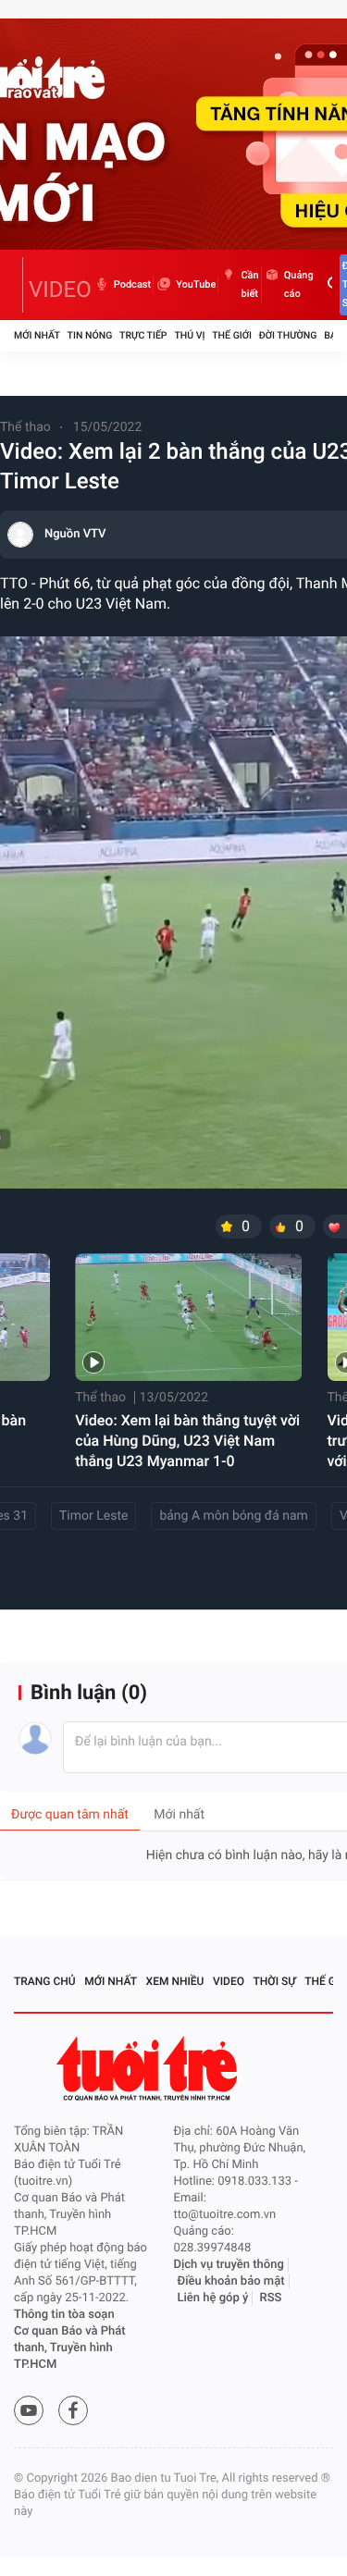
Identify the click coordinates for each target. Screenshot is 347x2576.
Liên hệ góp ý (213, 2298)
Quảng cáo (299, 284)
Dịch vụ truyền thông (229, 2265)
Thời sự (275, 1981)
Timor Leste (93, 1516)
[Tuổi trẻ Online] (149, 2069)
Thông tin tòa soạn (64, 2315)
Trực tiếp (143, 335)
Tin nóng (90, 335)
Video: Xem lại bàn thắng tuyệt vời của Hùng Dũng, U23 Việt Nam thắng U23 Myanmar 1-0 (187, 1441)
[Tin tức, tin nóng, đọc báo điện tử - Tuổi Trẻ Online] (19, 285)
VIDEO (60, 290)
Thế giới (232, 335)
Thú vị (189, 335)
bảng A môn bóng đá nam (234, 1516)
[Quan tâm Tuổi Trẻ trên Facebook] (73, 2410)
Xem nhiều (175, 1981)
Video (229, 1981)
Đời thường (288, 335)
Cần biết (249, 284)
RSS (271, 2298)
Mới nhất (37, 335)
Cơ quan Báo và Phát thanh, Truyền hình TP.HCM (70, 2348)
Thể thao (25, 427)
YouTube (196, 284)
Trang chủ (45, 1981)
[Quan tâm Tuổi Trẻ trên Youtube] (29, 2410)
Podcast (132, 284)
